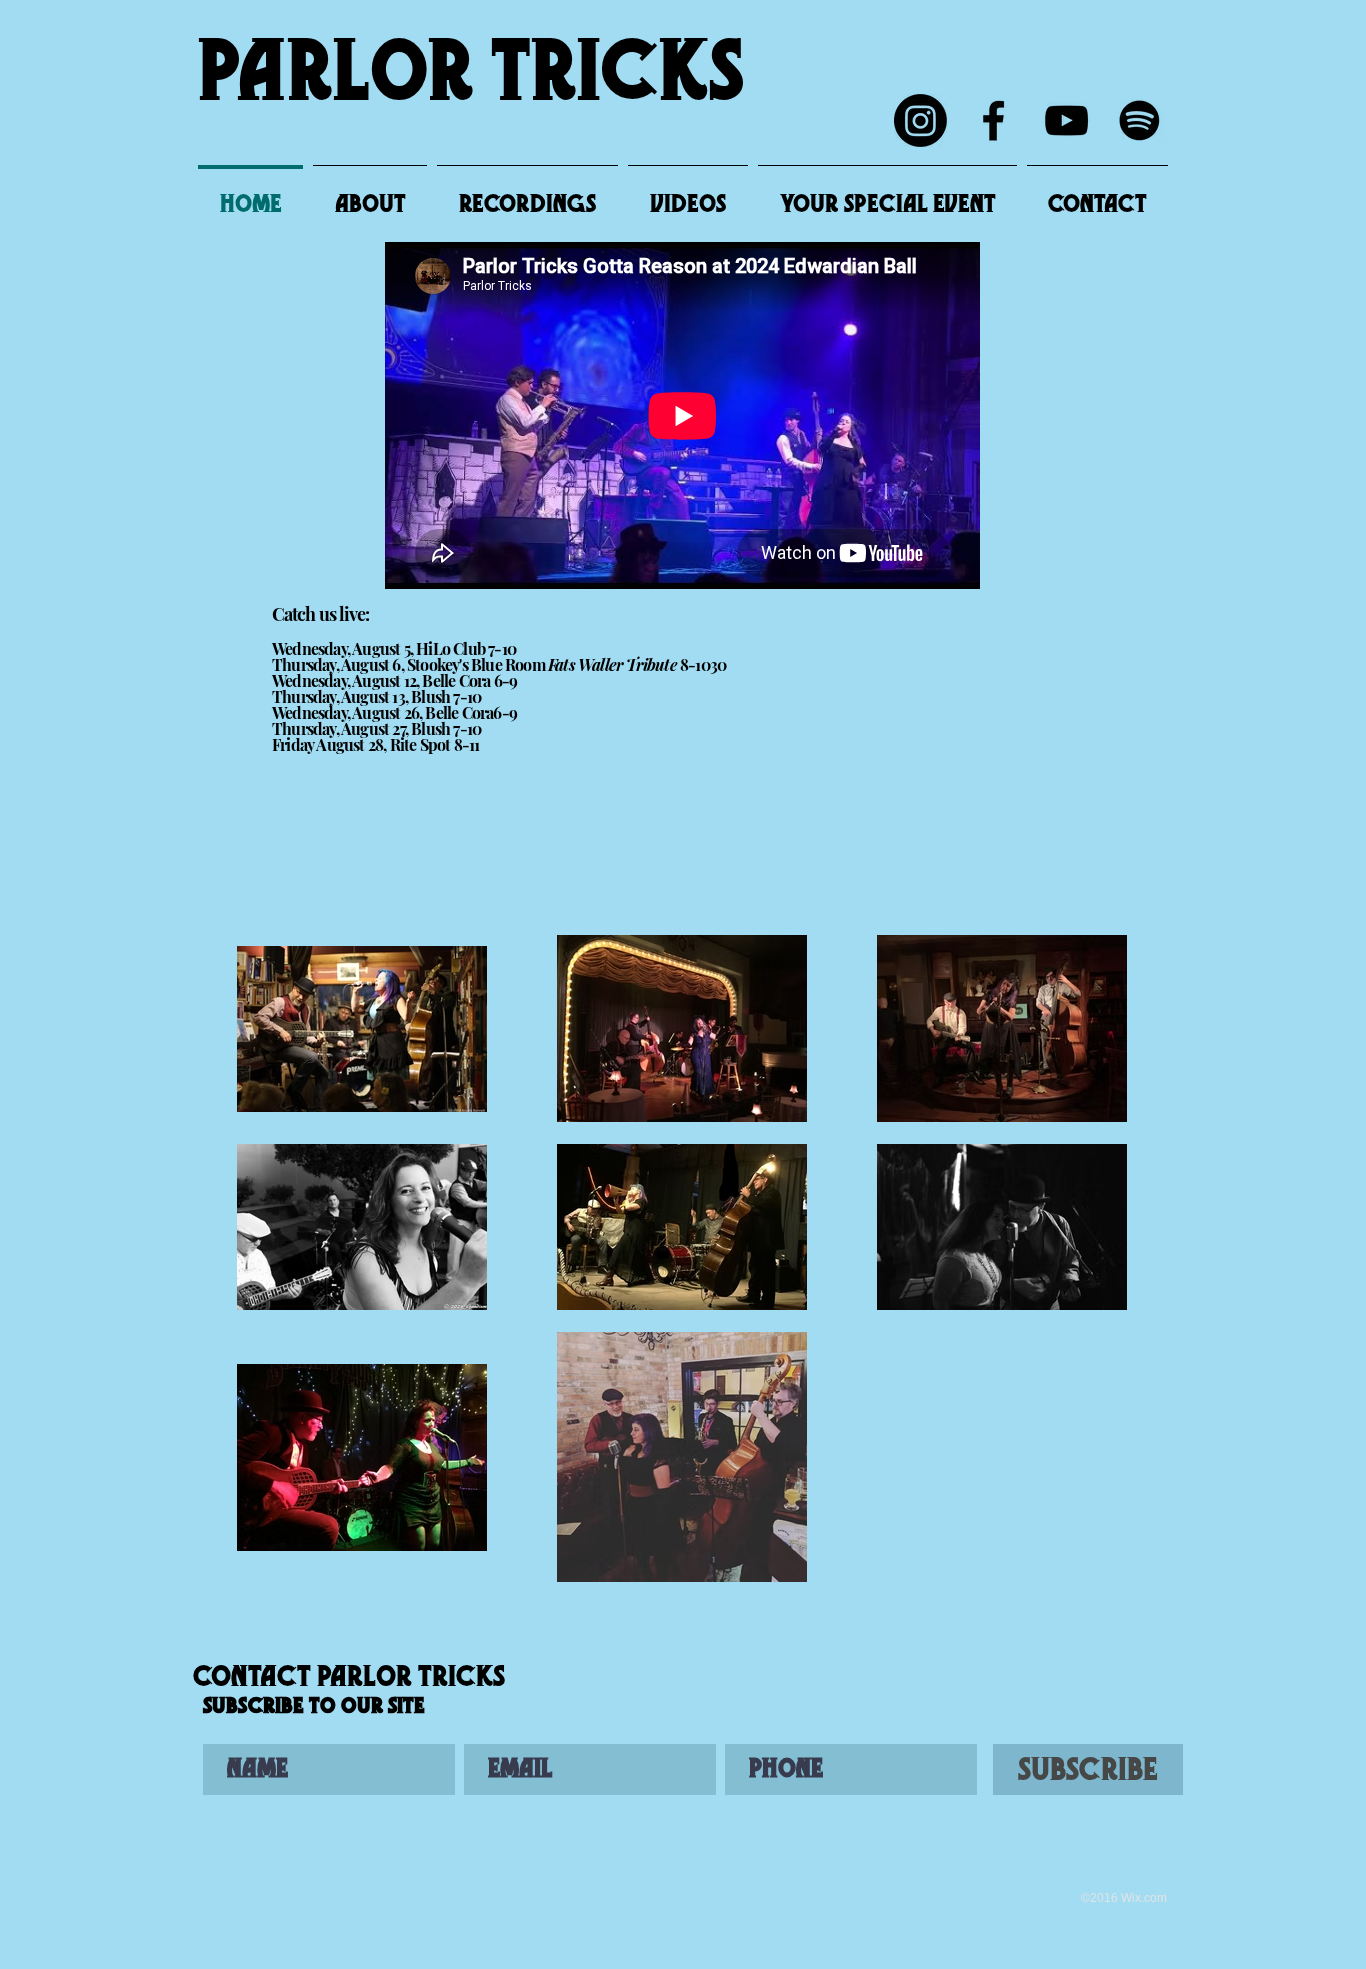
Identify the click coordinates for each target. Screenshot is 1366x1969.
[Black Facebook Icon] (993, 120)
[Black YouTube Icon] (1066, 120)
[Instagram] (920, 120)
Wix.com (1144, 1898)
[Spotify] (1139, 120)
